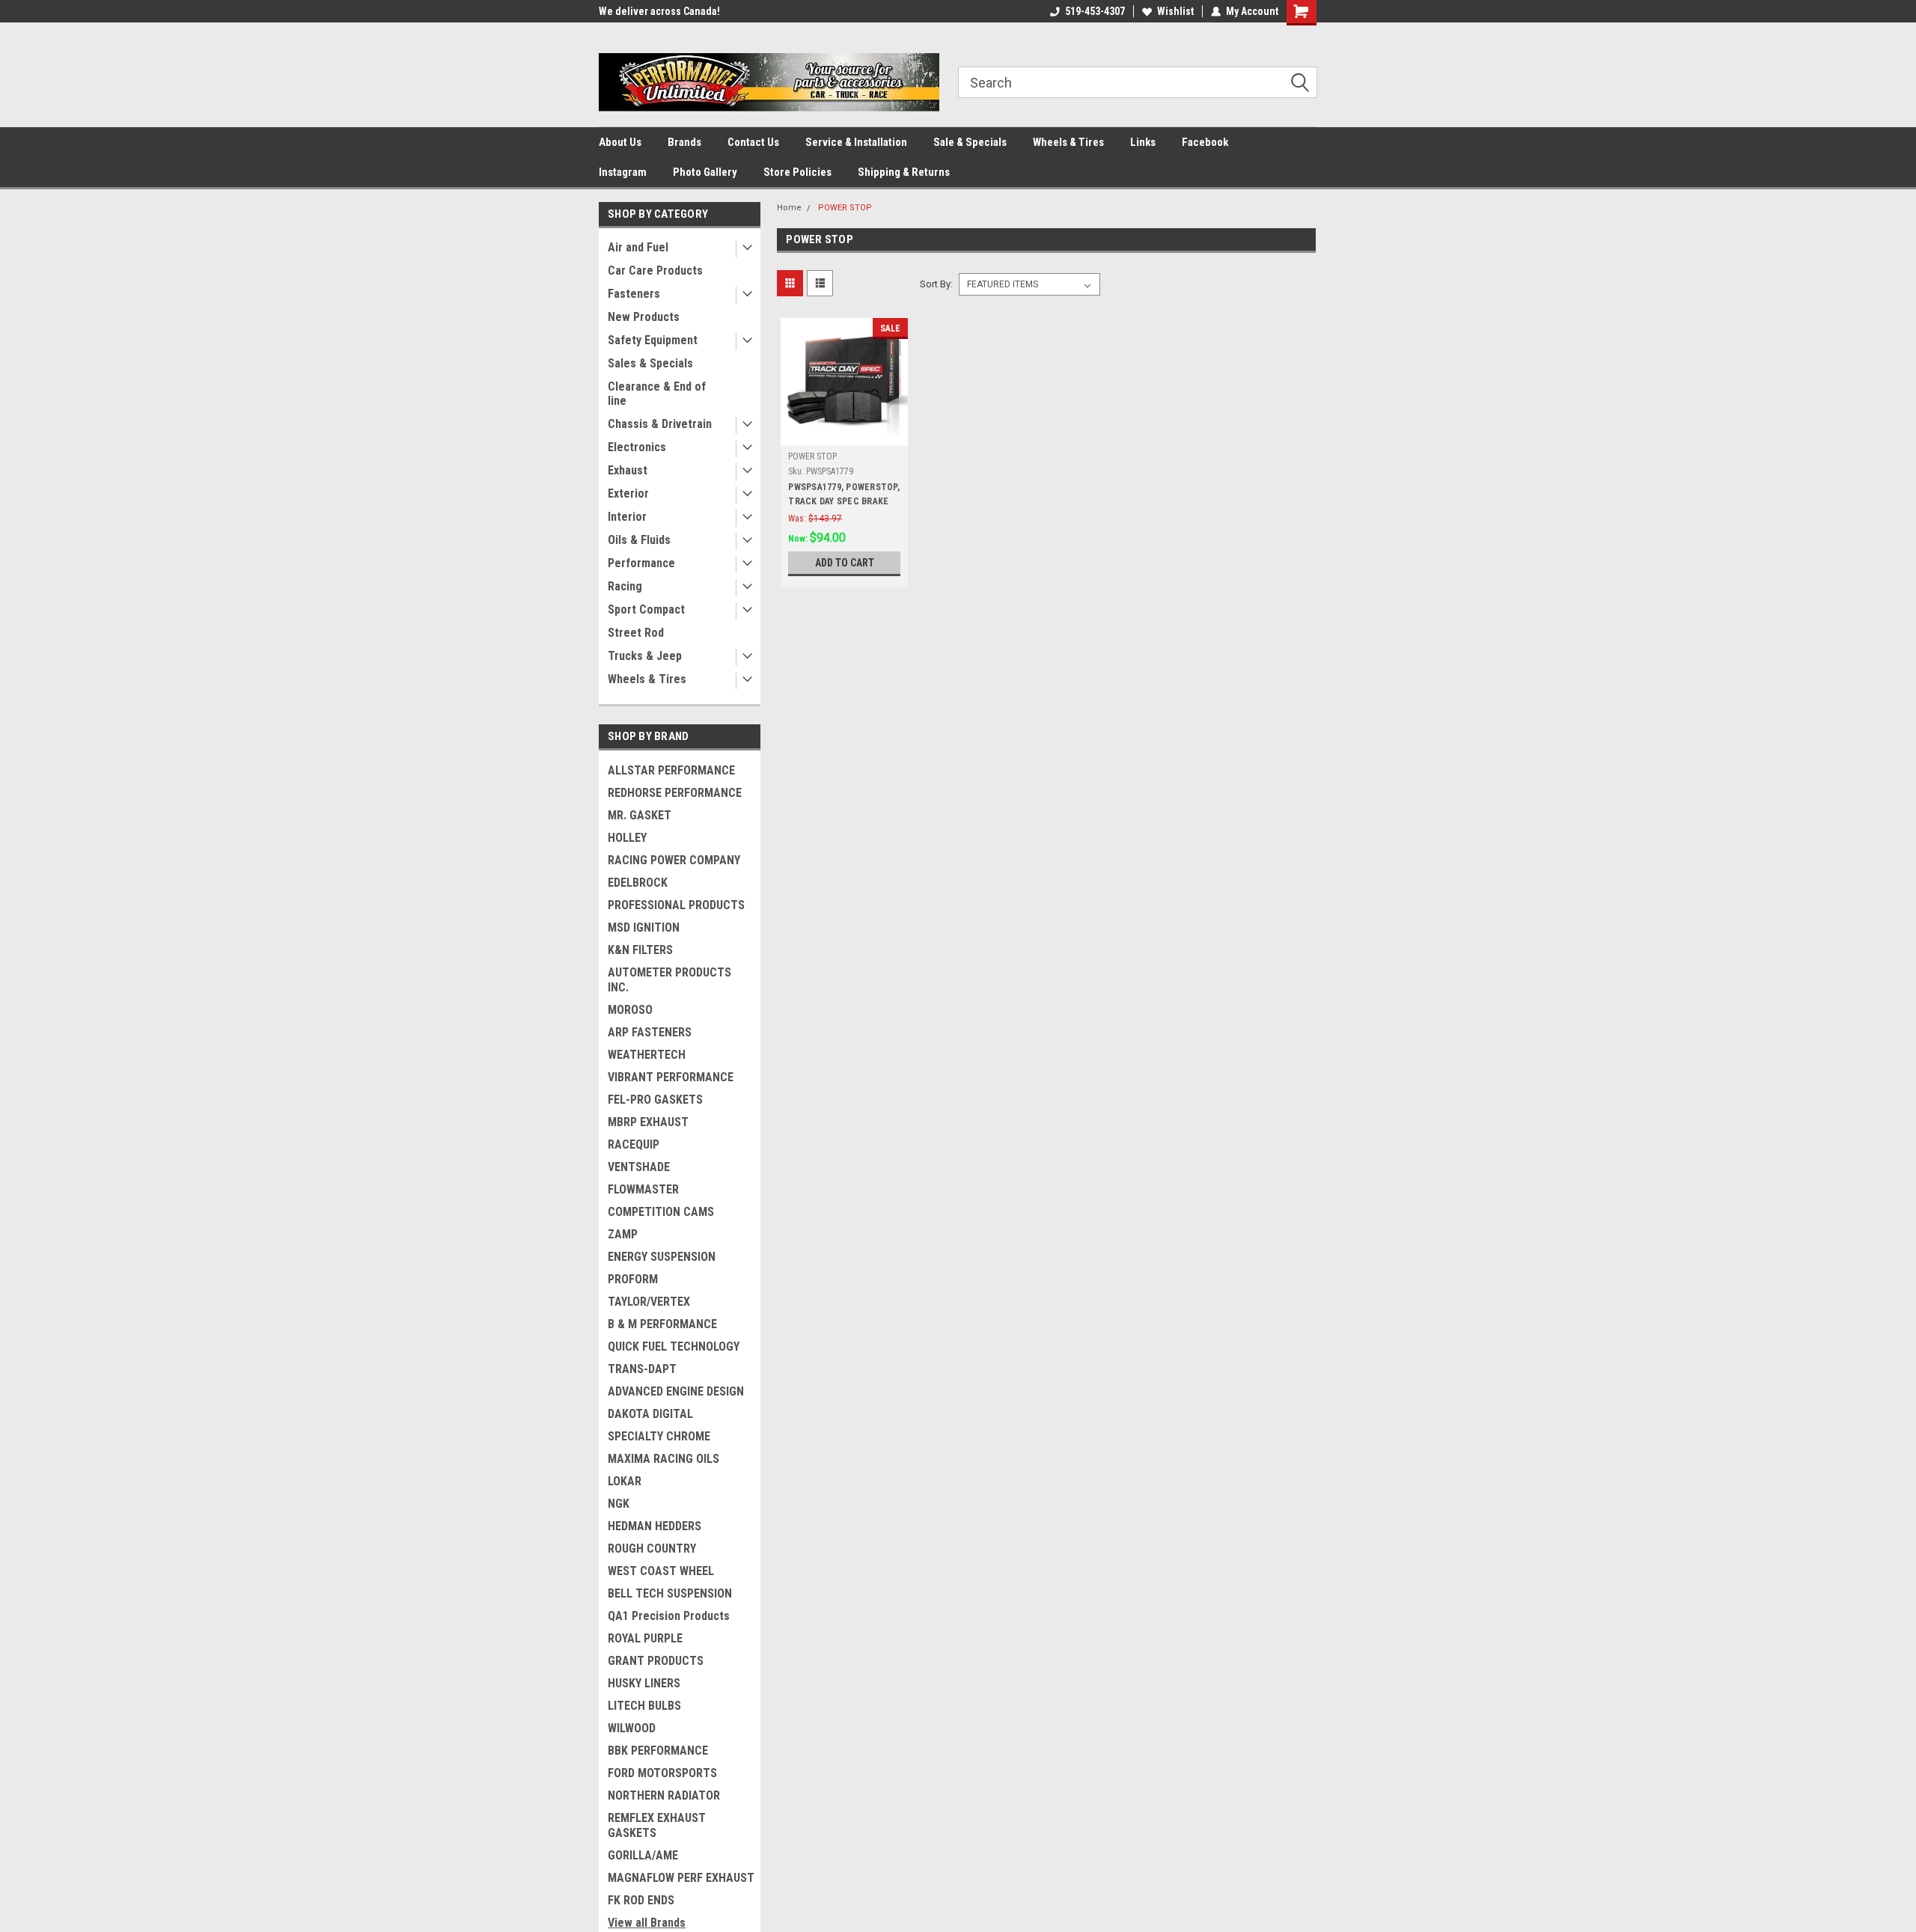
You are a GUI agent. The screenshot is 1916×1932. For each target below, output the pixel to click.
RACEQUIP (634, 1144)
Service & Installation (856, 142)
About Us (620, 142)
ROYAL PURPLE (645, 1638)
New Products (644, 317)
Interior (627, 517)
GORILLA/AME (643, 1855)
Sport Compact (646, 609)
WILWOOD (632, 1728)
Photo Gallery (705, 172)
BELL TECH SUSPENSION (670, 1593)
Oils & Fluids (639, 540)
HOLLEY (627, 838)
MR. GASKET (640, 815)
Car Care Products (655, 270)
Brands (684, 142)
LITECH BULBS (644, 1706)
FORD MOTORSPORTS (662, 1773)
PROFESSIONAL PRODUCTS (676, 905)
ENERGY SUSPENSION (662, 1257)
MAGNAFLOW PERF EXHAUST (681, 1878)
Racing (625, 586)
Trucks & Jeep (645, 656)
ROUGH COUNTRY (652, 1549)
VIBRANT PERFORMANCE (671, 1077)
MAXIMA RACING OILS (663, 1459)
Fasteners (634, 294)
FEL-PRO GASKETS (655, 1100)
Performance (641, 563)
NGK (619, 1504)
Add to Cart (845, 563)
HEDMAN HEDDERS (655, 1526)
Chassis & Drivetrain (660, 424)
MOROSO (630, 1010)
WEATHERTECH (647, 1055)
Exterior (628, 493)
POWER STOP (845, 208)
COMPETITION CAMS (661, 1212)
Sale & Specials (970, 142)
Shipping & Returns (904, 172)
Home (789, 208)
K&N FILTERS (640, 950)
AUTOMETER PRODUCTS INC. (669, 980)
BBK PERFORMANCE (658, 1751)
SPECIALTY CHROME (659, 1436)
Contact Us (753, 142)
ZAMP (623, 1234)
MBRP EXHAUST (648, 1122)
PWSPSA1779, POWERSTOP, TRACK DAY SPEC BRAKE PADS (844, 501)
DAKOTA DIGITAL (650, 1414)
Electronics (637, 447)
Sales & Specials (650, 363)
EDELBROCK (638, 883)
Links (1143, 142)
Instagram (623, 172)
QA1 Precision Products (669, 1616)
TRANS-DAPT (642, 1369)
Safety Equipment (653, 340)
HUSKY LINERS (644, 1683)
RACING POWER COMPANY (674, 860)
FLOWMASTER (643, 1189)
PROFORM (633, 1279)
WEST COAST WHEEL (661, 1571)
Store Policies (797, 172)
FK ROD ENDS (641, 1900)
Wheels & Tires (1068, 142)
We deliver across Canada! (659, 11)
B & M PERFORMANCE (662, 1324)
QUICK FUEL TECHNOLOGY (674, 1346)
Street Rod (636, 633)
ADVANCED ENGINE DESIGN (676, 1391)
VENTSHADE (639, 1167)
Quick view (844, 434)
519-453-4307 (1095, 11)
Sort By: (936, 284)
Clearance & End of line (657, 394)
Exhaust (628, 470)
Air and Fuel (638, 247)
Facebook (1205, 142)
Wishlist (1175, 11)
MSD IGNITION (644, 927)
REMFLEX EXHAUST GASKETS (657, 1825)
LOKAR (625, 1481)
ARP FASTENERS (650, 1032)
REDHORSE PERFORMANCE (675, 793)
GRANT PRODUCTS (656, 1661)
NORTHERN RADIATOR (664, 1795)
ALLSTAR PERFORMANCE (671, 770)
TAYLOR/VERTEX (649, 1302)
